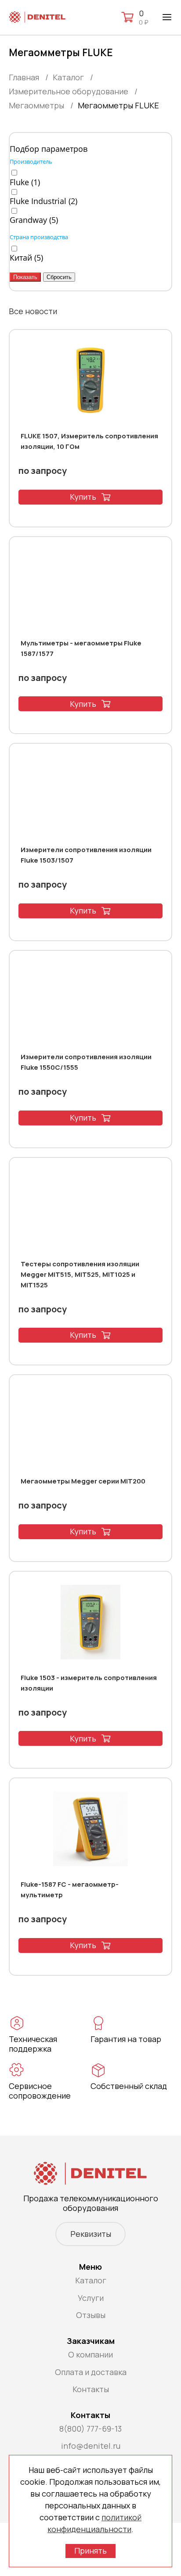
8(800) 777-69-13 (90, 2429)
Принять (90, 2551)
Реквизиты (91, 2234)
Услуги (91, 2298)
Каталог (91, 2280)
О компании (90, 2354)
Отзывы (91, 2315)
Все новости (33, 311)
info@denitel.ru (91, 2446)
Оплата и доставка (91, 2372)
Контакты (91, 2389)
